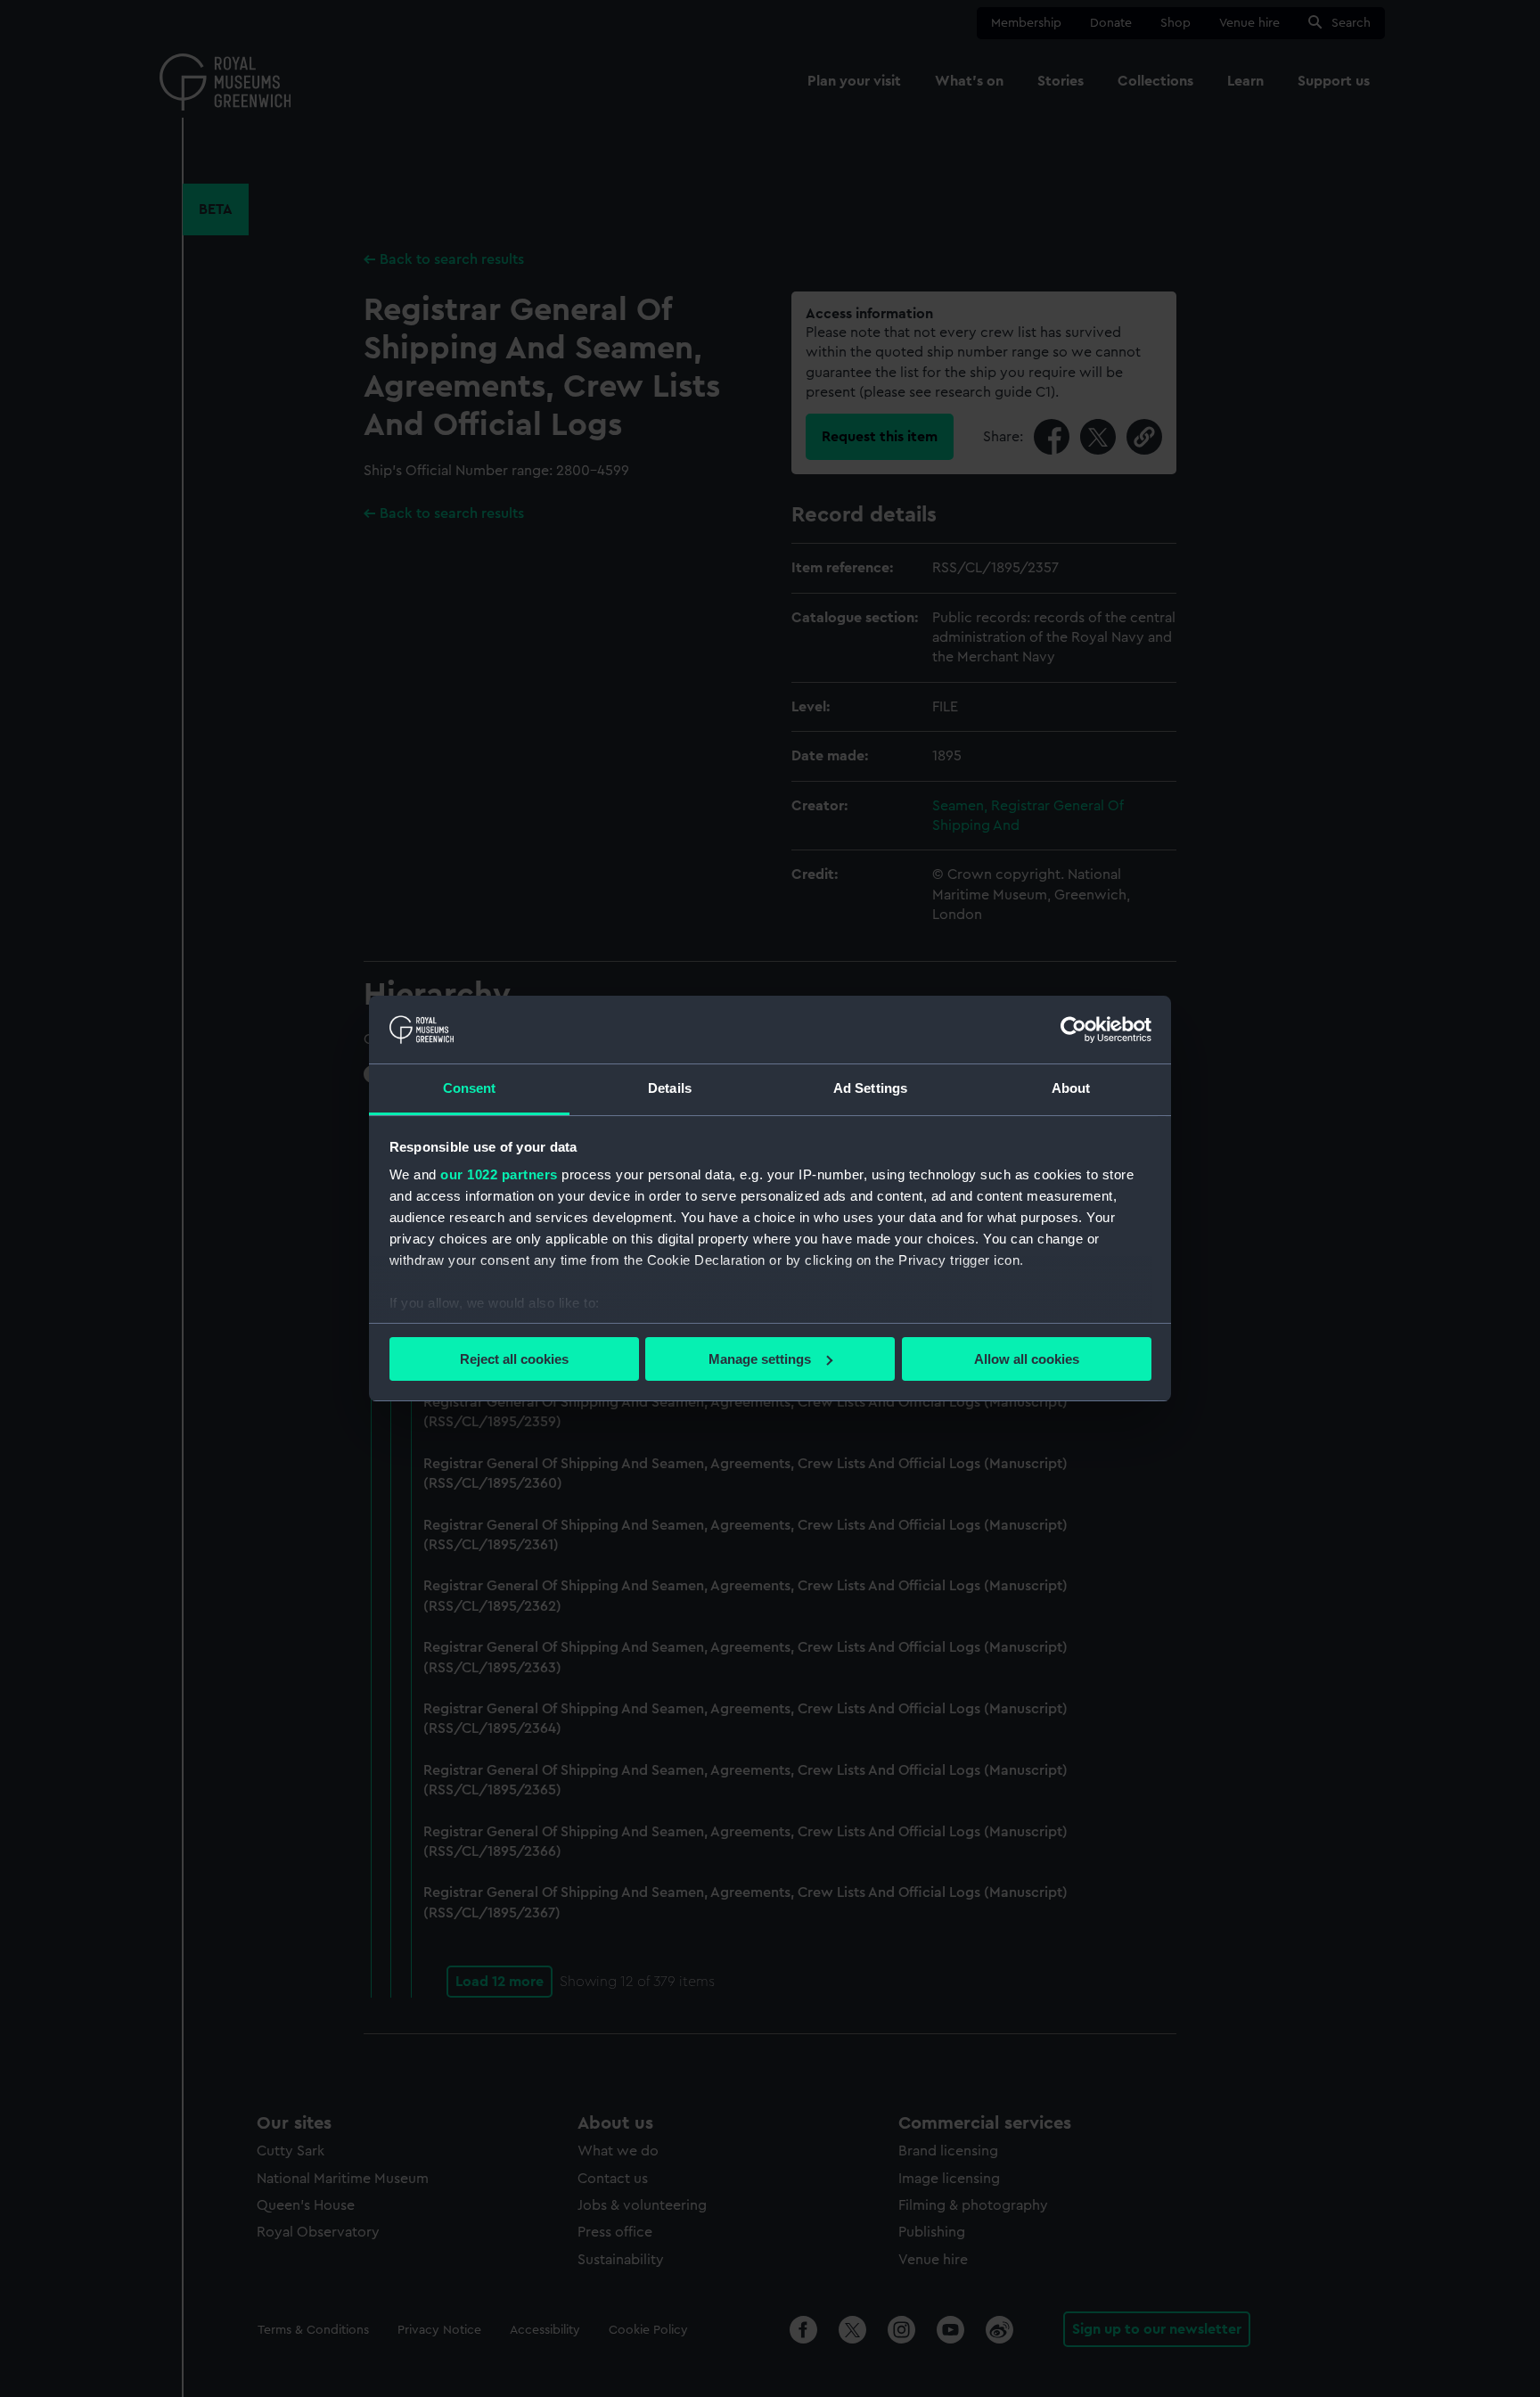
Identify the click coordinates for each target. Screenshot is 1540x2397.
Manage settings (760, 1359)
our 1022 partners (499, 1174)
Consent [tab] (470, 1088)
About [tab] (1071, 1088)
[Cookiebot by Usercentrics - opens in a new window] (1073, 1030)
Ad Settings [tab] (870, 1088)
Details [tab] (670, 1088)
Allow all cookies (1027, 1359)
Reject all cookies (514, 1359)
